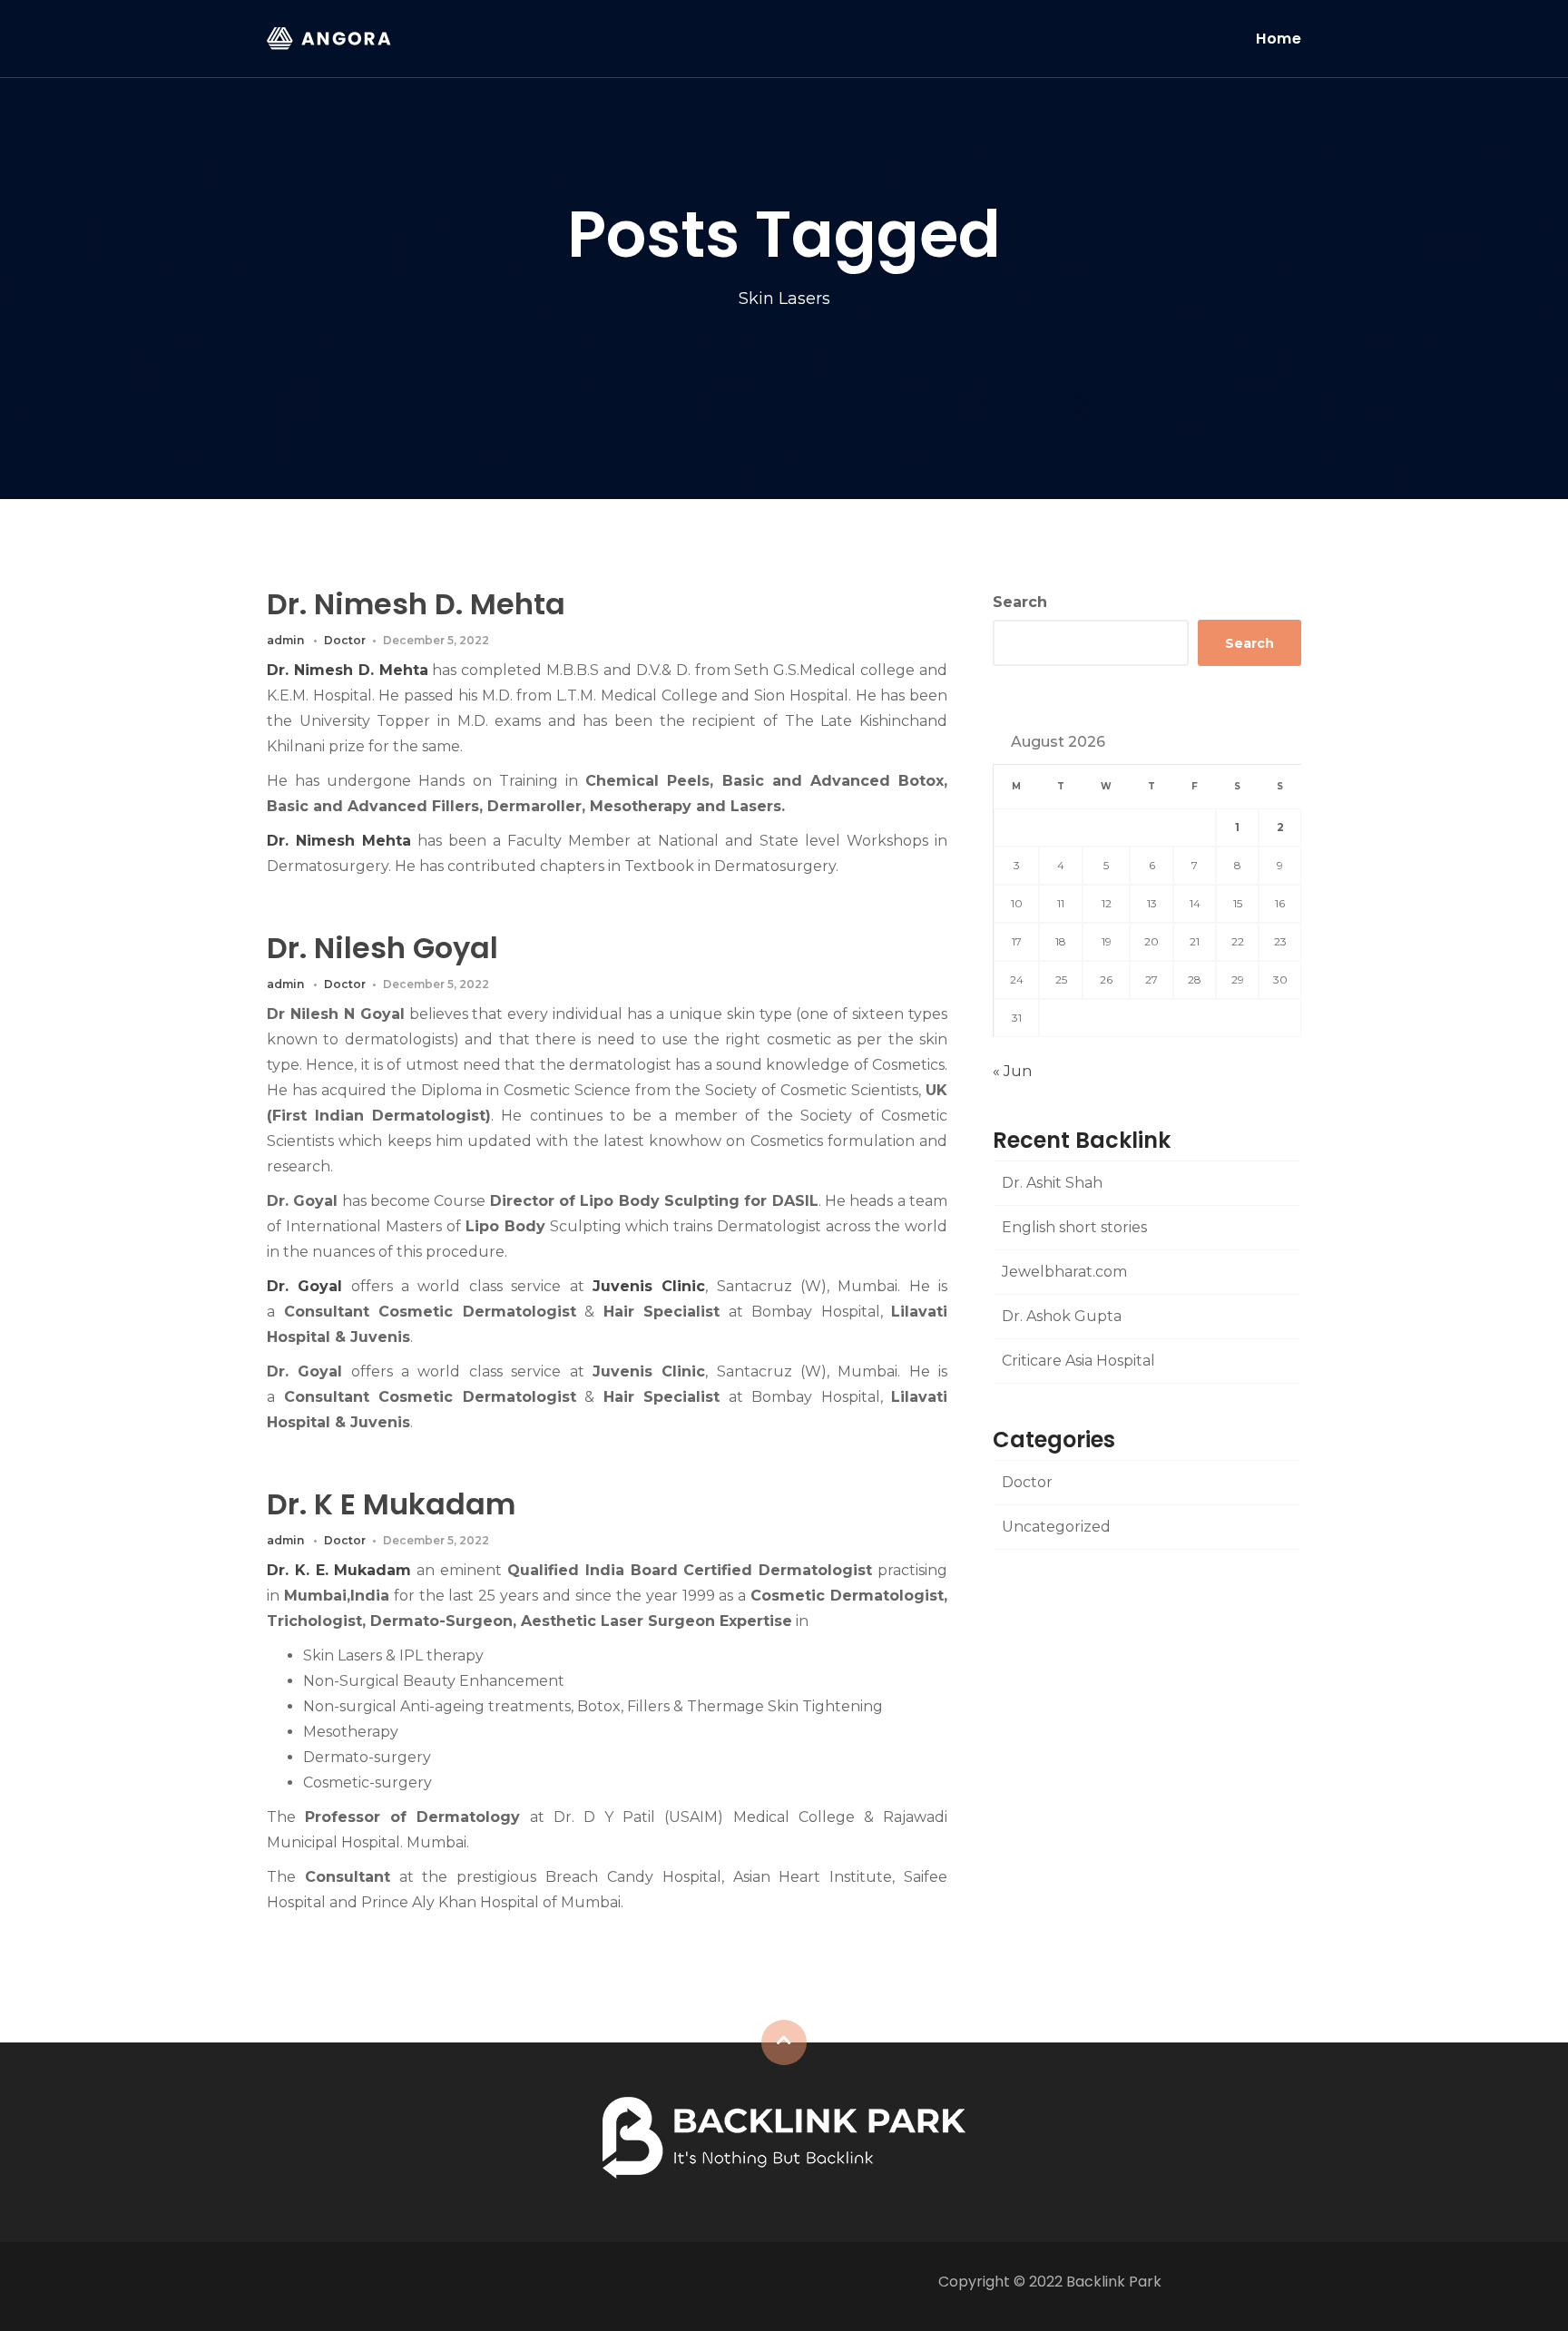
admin (285, 640)
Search (1020, 602)
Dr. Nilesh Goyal (382, 948)
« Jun (1012, 1071)
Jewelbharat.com (1064, 1272)
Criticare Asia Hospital (1078, 1361)
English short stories (1074, 1227)
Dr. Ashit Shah (1052, 1183)
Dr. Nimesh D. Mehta (416, 604)
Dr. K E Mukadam (391, 1504)
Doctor (345, 640)
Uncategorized (1056, 1527)
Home (1279, 39)
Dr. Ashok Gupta (1062, 1316)
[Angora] (784, 2136)
